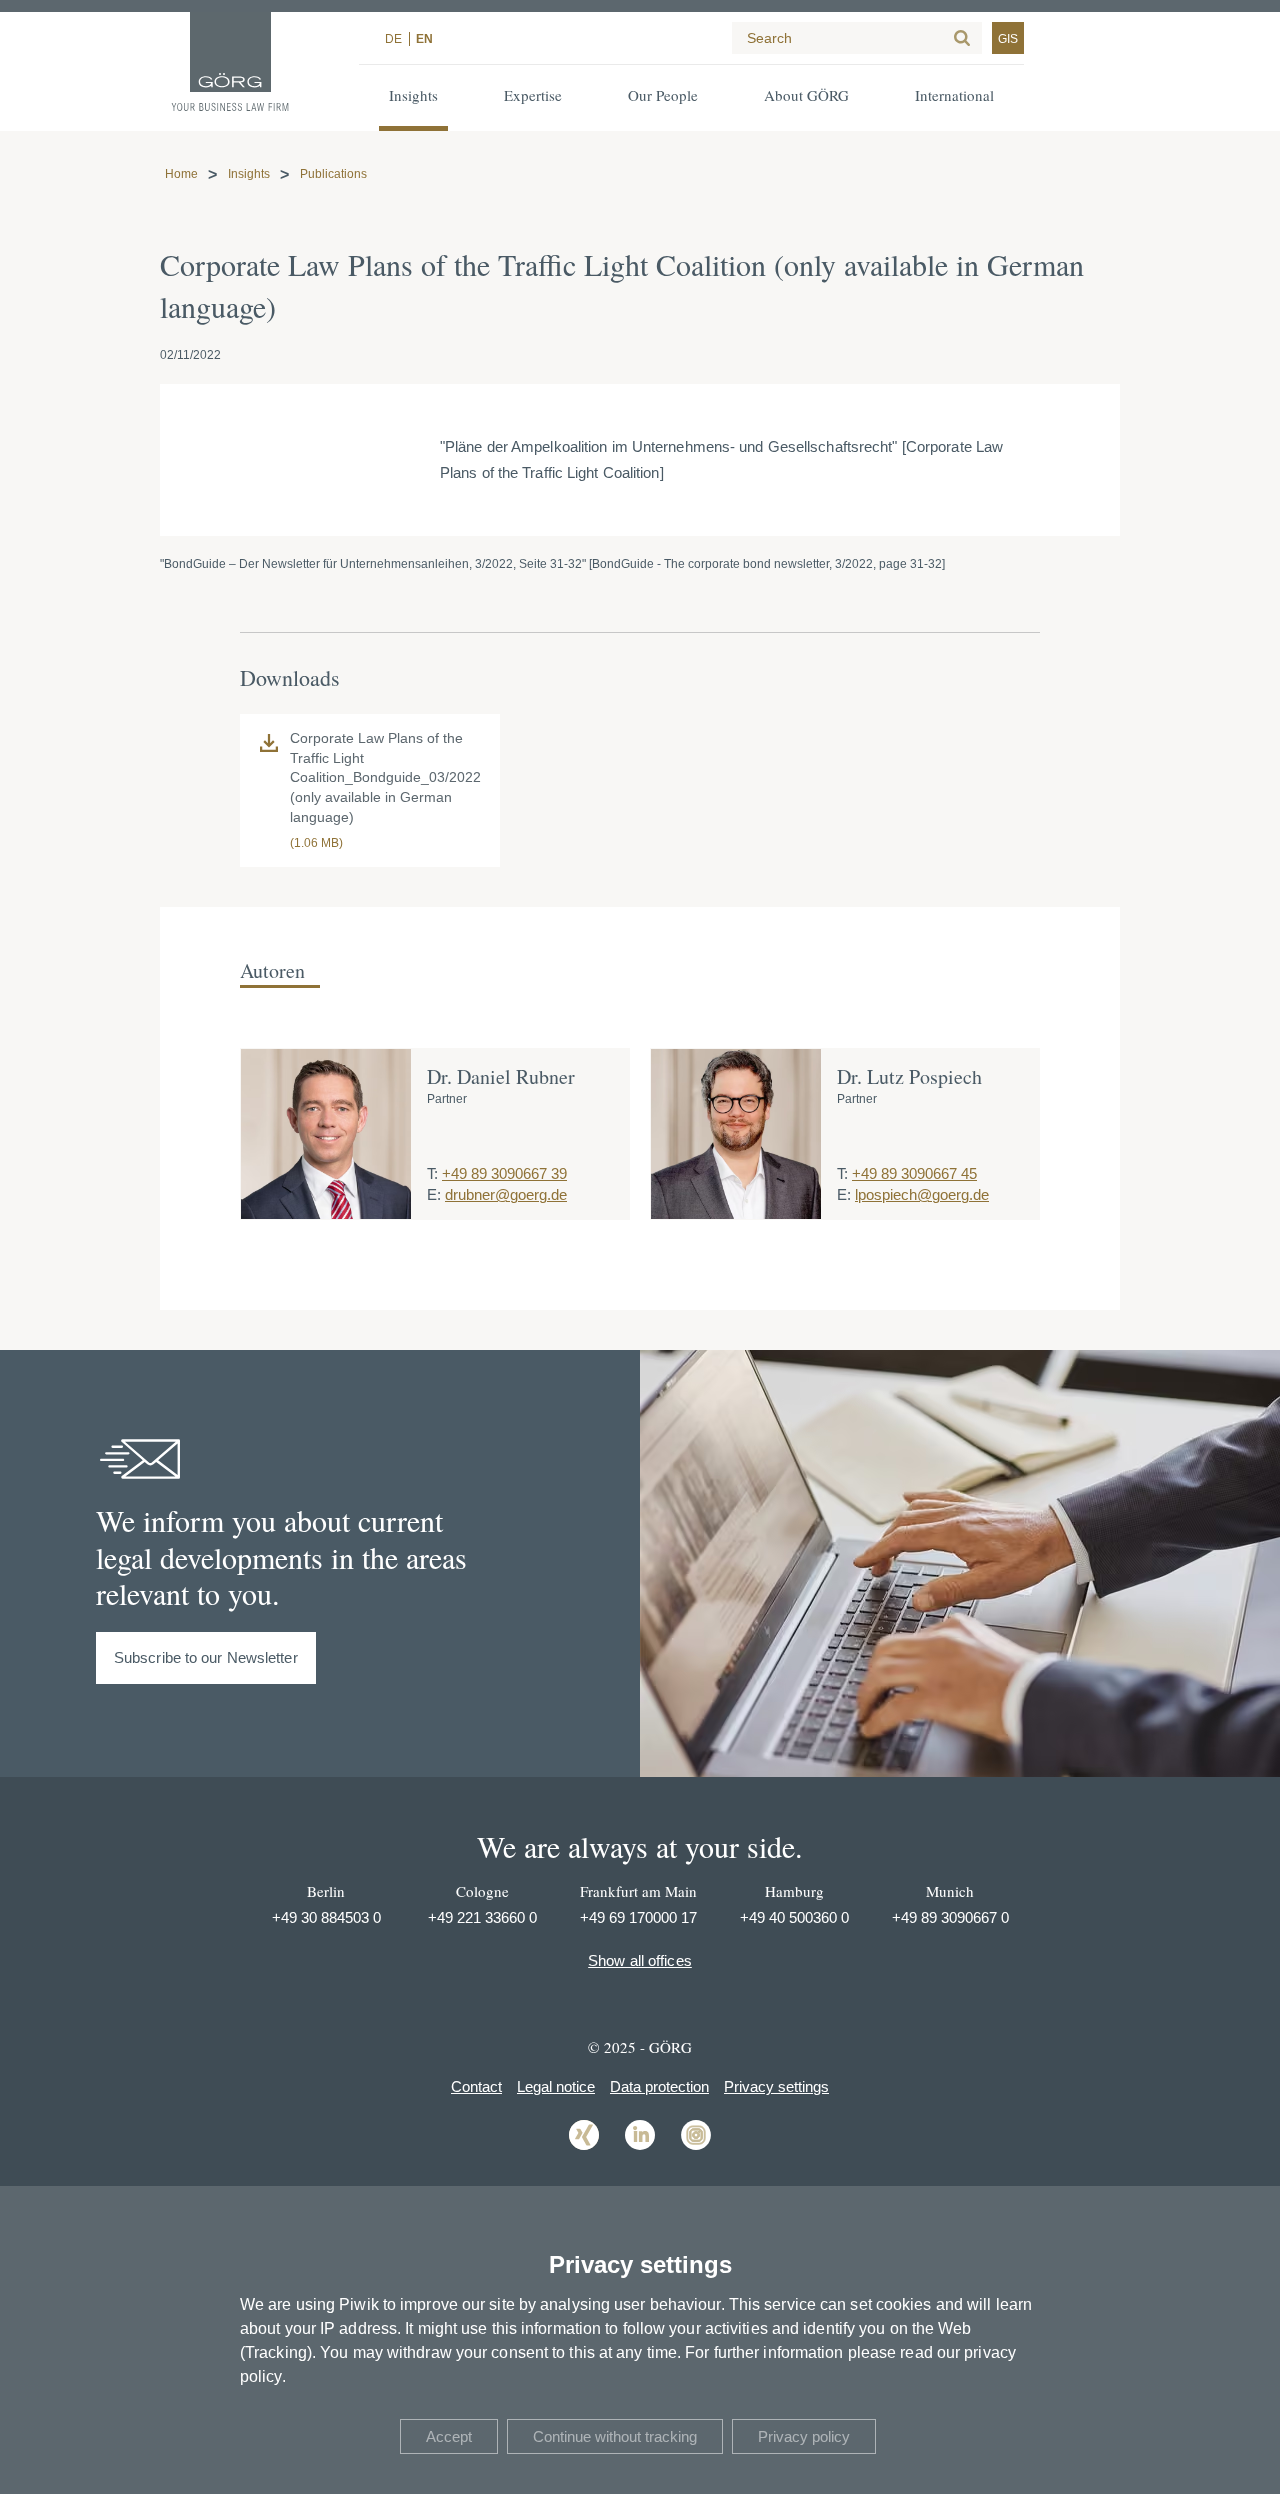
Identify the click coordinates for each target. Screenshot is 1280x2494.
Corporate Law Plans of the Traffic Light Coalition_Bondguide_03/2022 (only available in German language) (385, 777)
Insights (249, 174)
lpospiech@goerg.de (922, 1194)
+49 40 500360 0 (794, 1917)
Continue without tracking (615, 2436)
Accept (449, 2436)
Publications (333, 174)
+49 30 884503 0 (326, 1917)
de (393, 39)
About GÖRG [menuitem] (806, 95)
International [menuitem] (954, 95)
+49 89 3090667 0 (950, 1917)
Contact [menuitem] (476, 2086)
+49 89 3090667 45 (914, 1173)
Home (181, 174)
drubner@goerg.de (506, 1194)
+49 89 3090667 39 (504, 1173)
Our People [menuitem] (663, 95)
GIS (1008, 39)
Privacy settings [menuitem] (776, 2086)
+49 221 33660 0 (482, 1917)
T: (432, 1173)
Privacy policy (804, 2436)
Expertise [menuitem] (533, 95)
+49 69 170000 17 (638, 1917)
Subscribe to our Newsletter (206, 1657)
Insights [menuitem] (413, 95)
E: (434, 1194)
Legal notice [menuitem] (556, 2086)
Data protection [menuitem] (659, 2086)
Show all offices (640, 1960)
